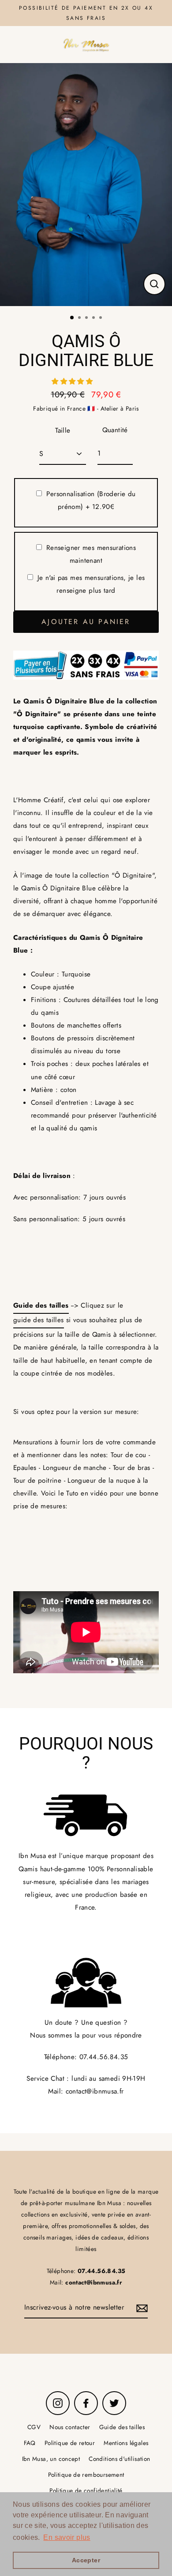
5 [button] (101, 318)
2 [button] (80, 318)
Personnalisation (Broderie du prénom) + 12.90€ (91, 500)
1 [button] (72, 318)
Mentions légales (126, 2443)
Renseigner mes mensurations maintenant (91, 554)
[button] (73, 381)
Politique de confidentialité (86, 2490)
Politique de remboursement (86, 2475)
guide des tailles (39, 1320)
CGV (34, 2427)
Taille (63, 430)
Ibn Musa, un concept (51, 2459)
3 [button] (87, 318)
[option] (86, 185)
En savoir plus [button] (67, 2537)
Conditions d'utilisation (119, 2459)
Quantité (115, 430)
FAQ (30, 2443)
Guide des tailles (122, 2427)
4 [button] (94, 318)
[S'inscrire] (141, 2308)
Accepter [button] (86, 2560)
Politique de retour (70, 2443)
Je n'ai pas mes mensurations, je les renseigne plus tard (91, 584)
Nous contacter (70, 2427)
